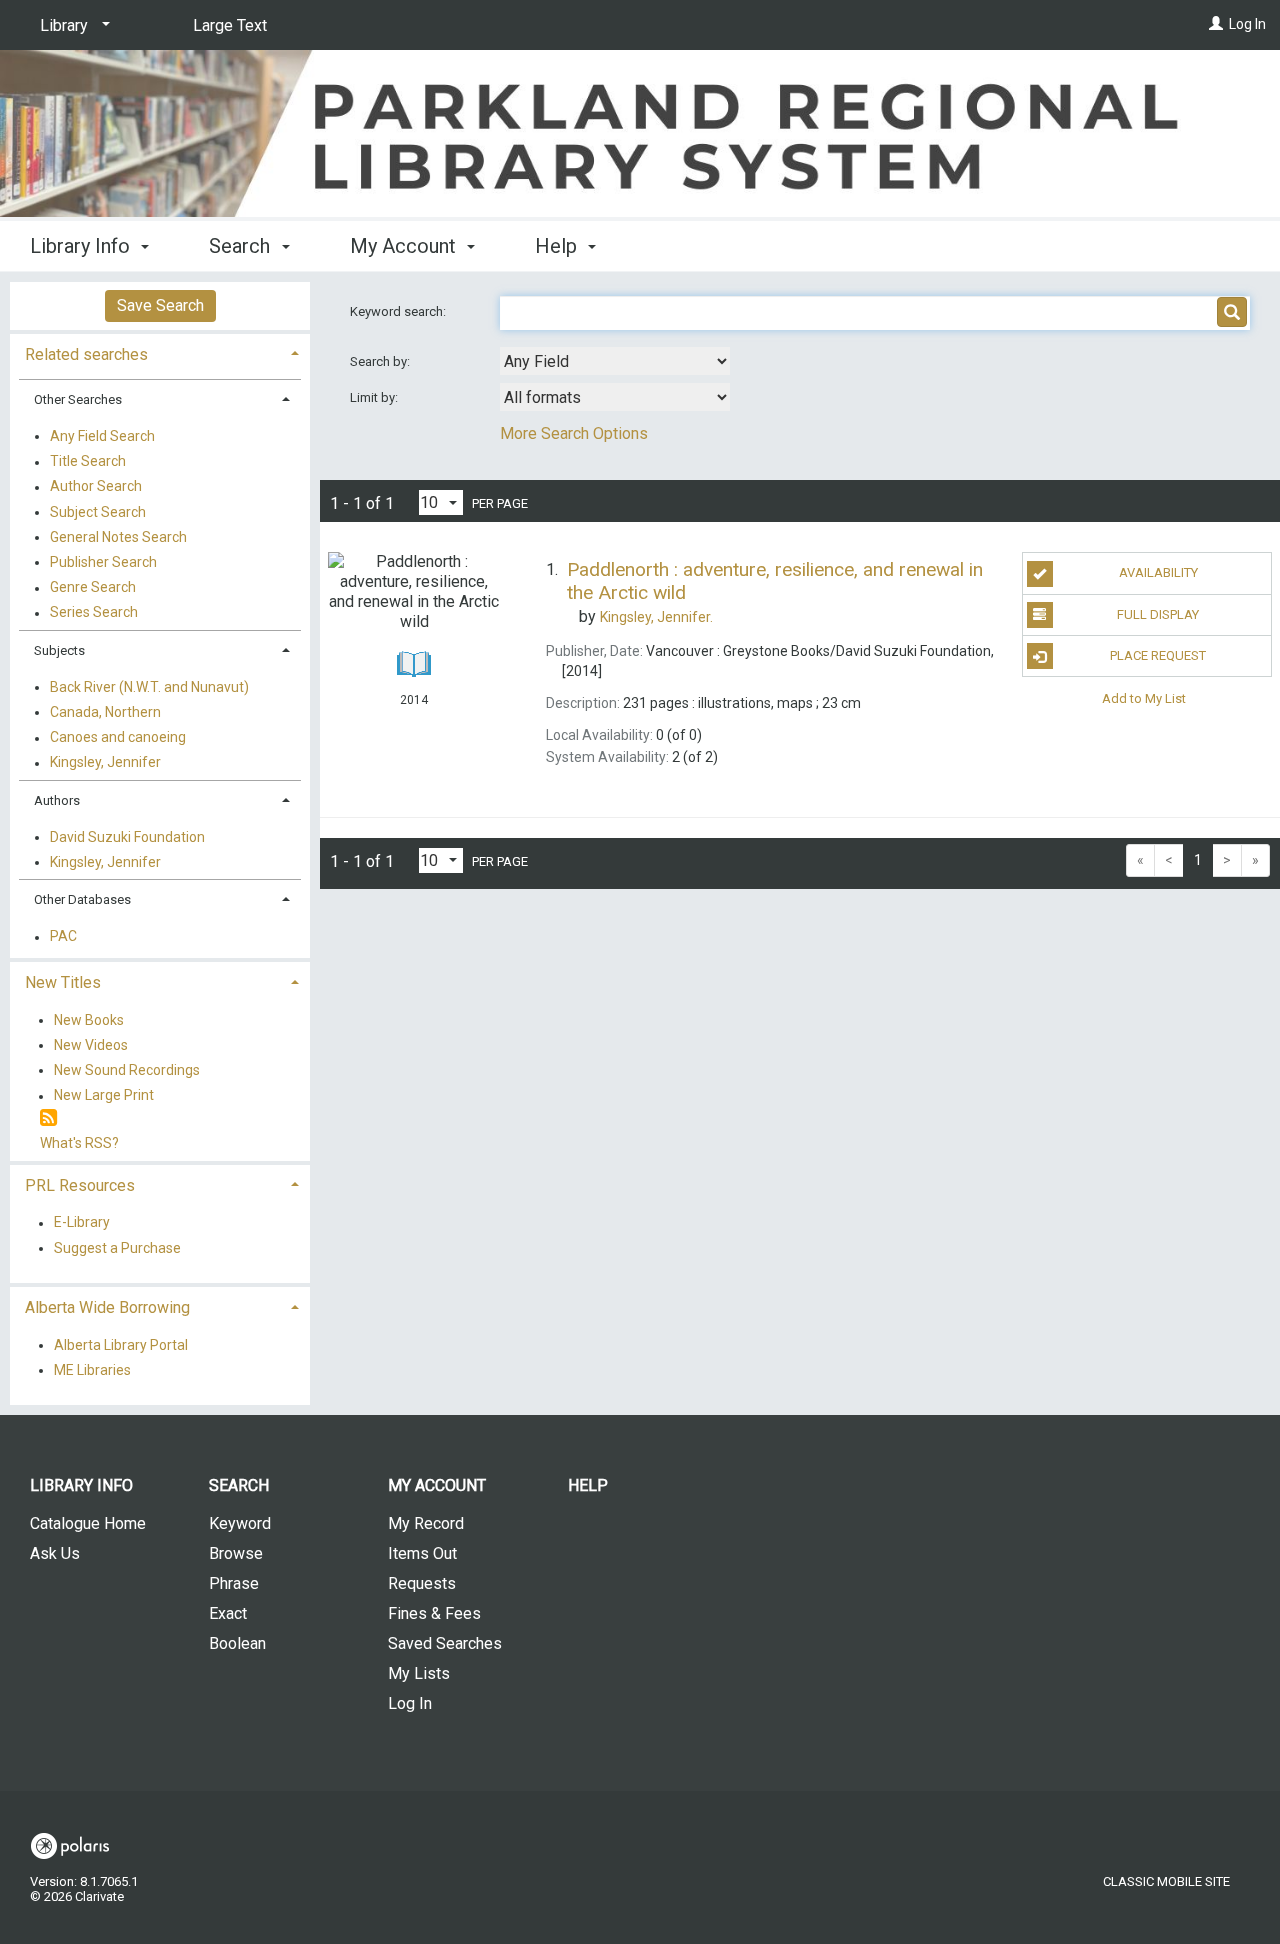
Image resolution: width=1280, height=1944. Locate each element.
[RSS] (48, 1118)
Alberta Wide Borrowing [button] (107, 1307)
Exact (228, 1613)
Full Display (1158, 614)
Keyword (240, 1523)
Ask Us (55, 1553)
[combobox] (615, 361)
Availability (1158, 572)
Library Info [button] (82, 246)
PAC (63, 937)
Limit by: (375, 397)
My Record (426, 1523)
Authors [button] (57, 800)
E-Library (82, 1223)
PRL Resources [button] (80, 1185)
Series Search (94, 613)
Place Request (1158, 655)
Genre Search (93, 588)
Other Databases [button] (82, 899)
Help (588, 1485)
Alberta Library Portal (121, 1345)
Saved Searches (445, 1643)
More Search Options (574, 433)
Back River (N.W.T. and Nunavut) (149, 687)
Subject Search (98, 512)
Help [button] (558, 246)
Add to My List (1144, 697)
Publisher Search (103, 562)
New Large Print (104, 1096)
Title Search (88, 462)
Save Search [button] (160, 305)
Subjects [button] (59, 650)
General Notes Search (118, 537)
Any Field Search (102, 436)
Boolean (237, 1643)
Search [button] (242, 246)
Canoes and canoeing (118, 738)
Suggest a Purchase (117, 1248)
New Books (89, 1020)
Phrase (234, 1583)
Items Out (422, 1553)
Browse (236, 1553)
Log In (1247, 24)
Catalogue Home (88, 1523)
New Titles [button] (63, 982)
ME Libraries (92, 1370)
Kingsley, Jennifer (105, 763)
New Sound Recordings (127, 1070)
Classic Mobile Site (1166, 1881)
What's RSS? (79, 1143)
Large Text (230, 25)
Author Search (96, 487)
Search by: (381, 361)
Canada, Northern (105, 712)
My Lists (419, 1673)
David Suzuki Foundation (127, 837)
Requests (422, 1583)
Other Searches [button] (78, 399)
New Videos (91, 1045)
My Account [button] (405, 246)
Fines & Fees (434, 1613)
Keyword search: (399, 311)
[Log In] (1216, 24)
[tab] (160, 352)
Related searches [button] (86, 354)
